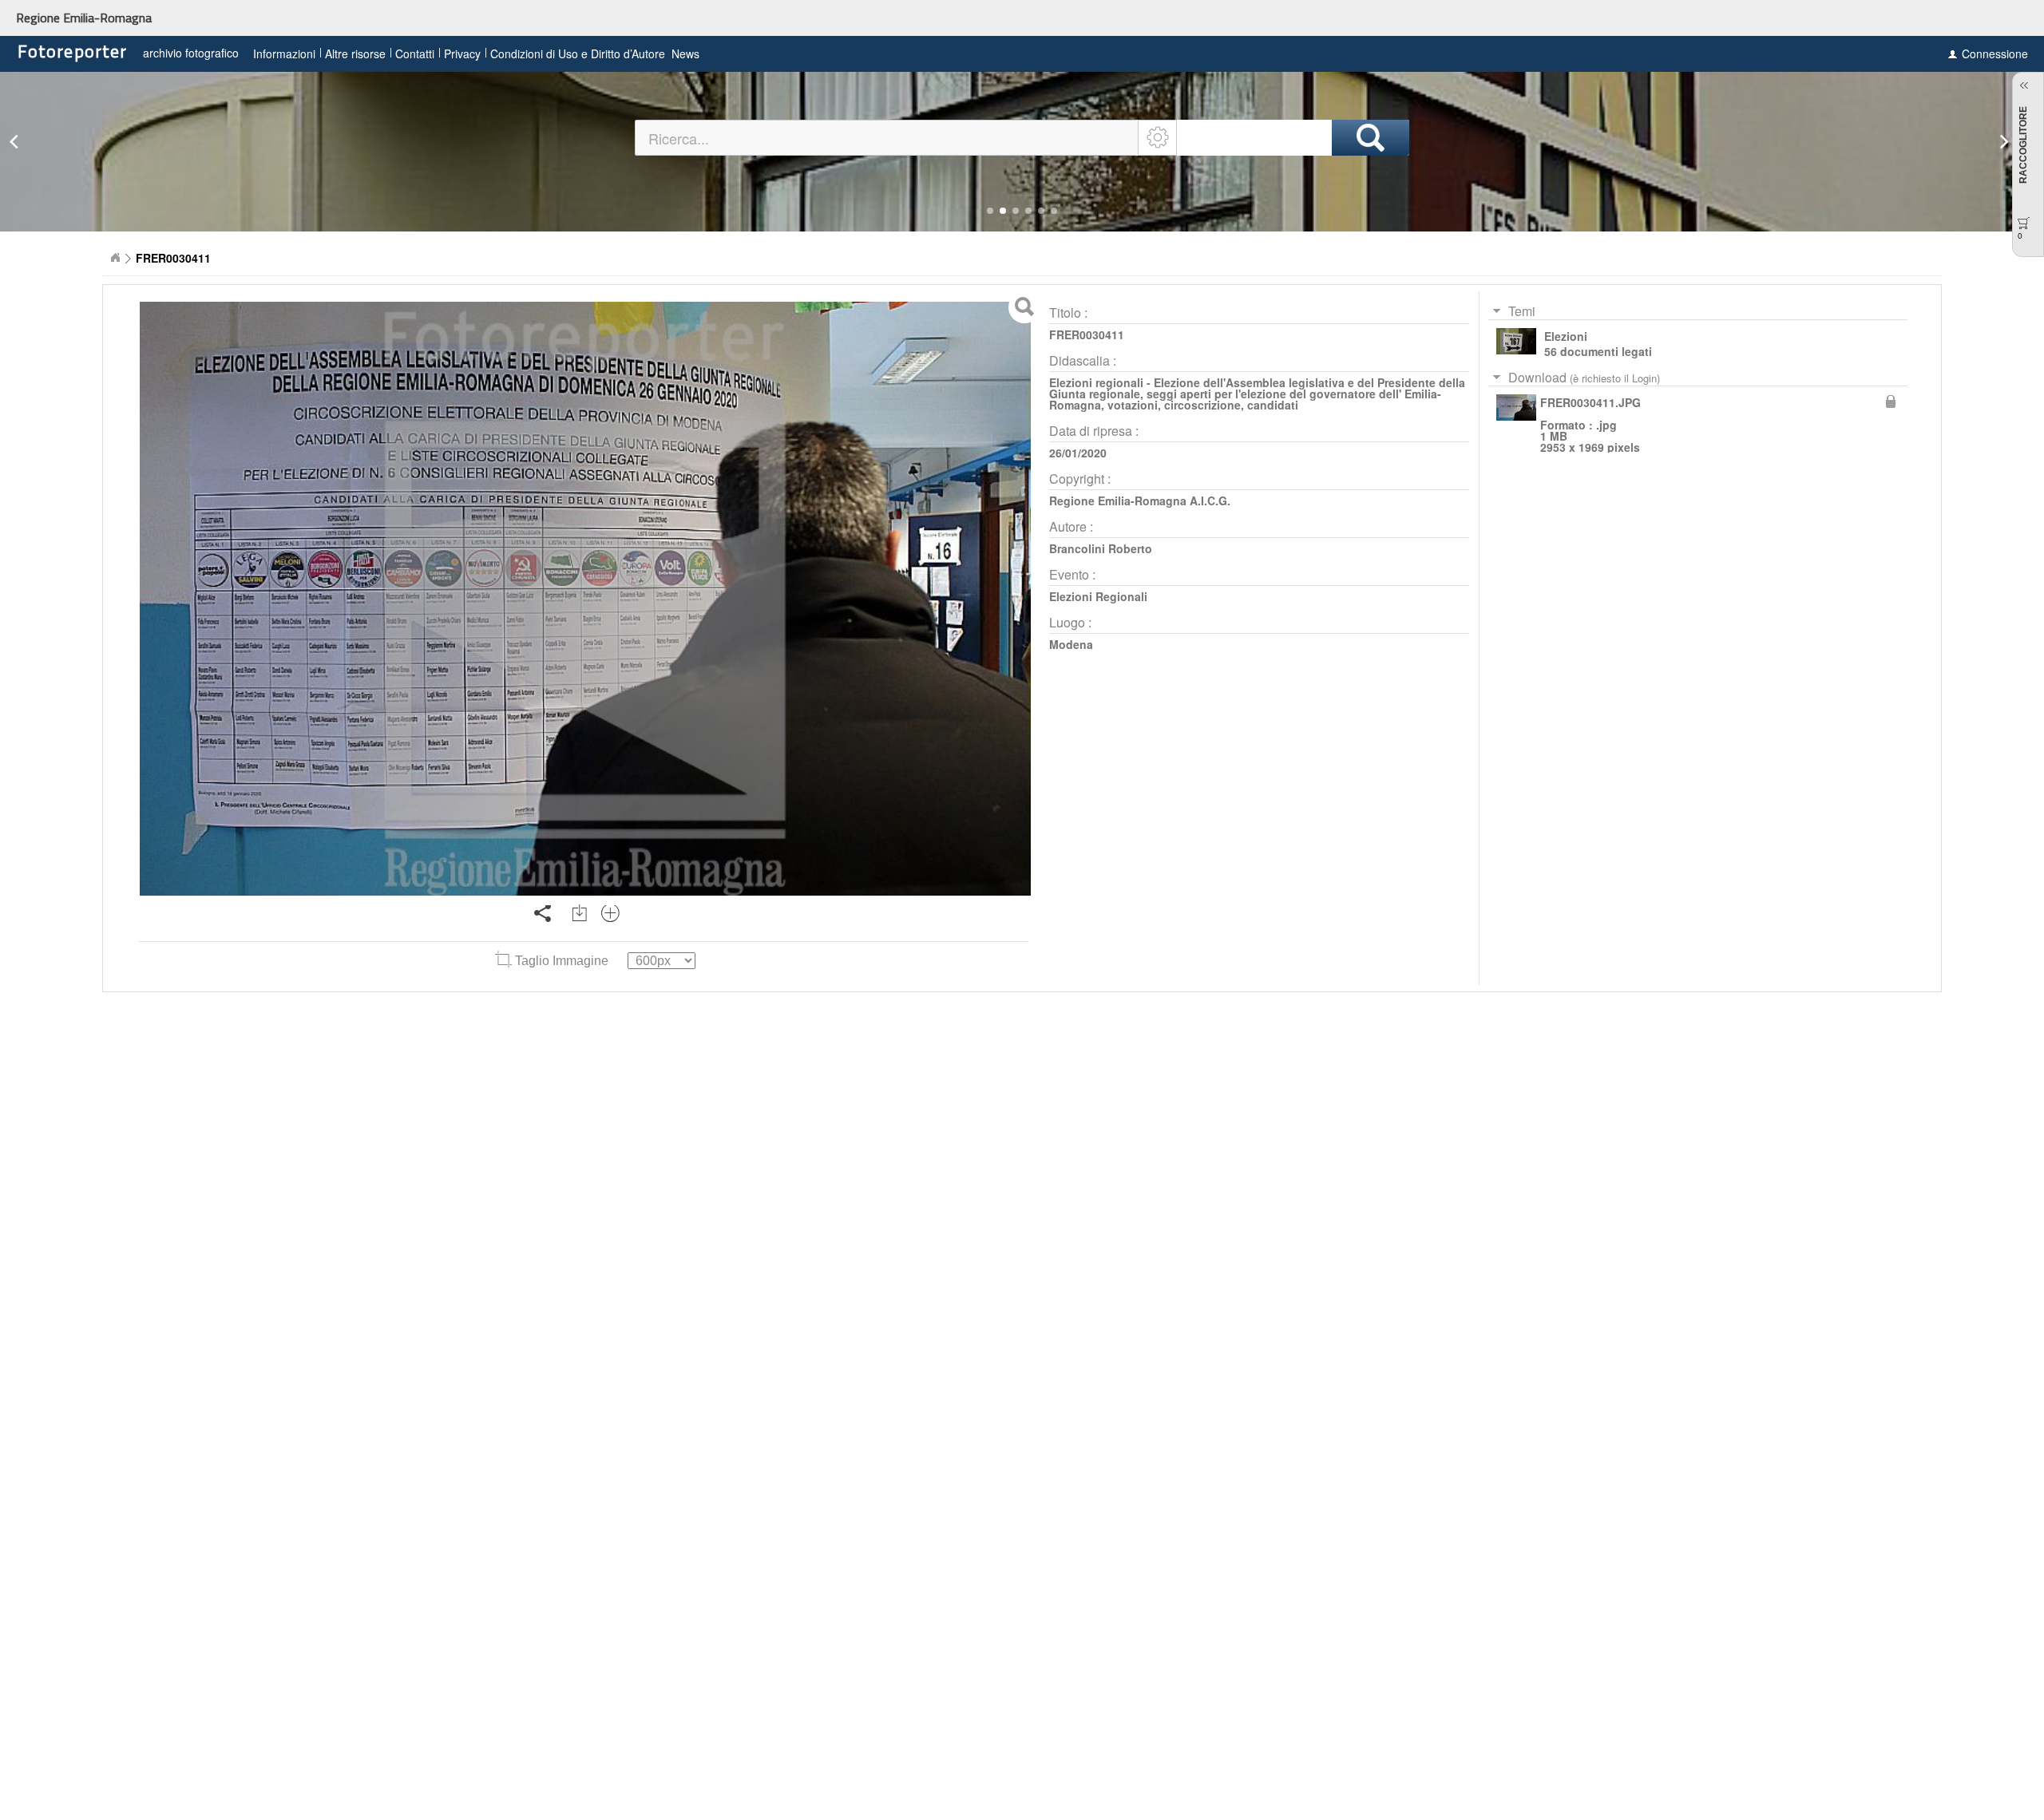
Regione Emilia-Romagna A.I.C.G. (1140, 500)
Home (115, 258)
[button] (990, 211)
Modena (1071, 644)
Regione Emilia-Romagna (84, 18)
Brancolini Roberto (1101, 548)
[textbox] (887, 138)
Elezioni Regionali (1098, 596)
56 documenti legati (1598, 351)
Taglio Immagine (562, 961)
